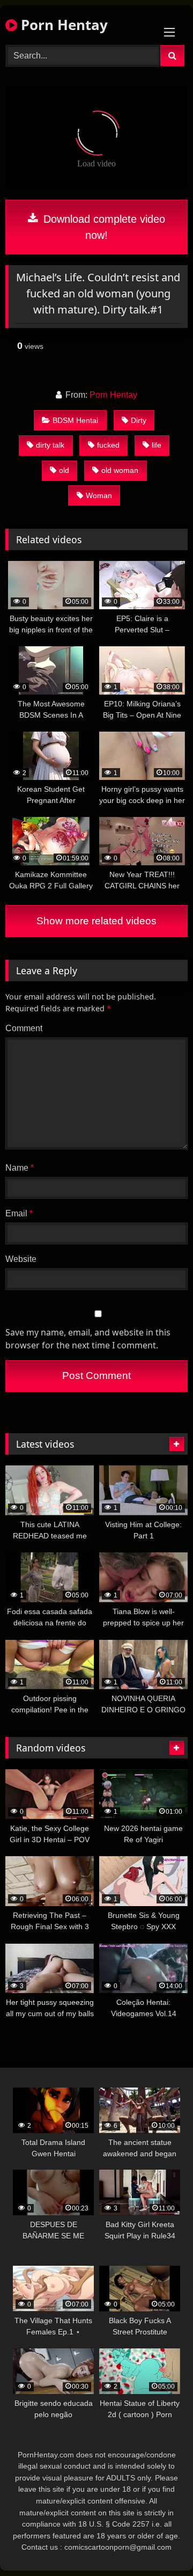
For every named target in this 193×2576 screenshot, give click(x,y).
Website (21, 1259)
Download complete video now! (103, 227)
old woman (120, 470)
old (64, 470)
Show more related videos (96, 921)
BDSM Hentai (75, 420)
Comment (24, 1028)
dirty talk (50, 445)
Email (19, 1213)
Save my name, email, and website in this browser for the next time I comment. (88, 1339)
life (157, 445)
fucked (108, 445)
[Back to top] (160, 2544)
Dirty (139, 420)
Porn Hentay (62, 25)
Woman (99, 495)
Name (20, 1168)
